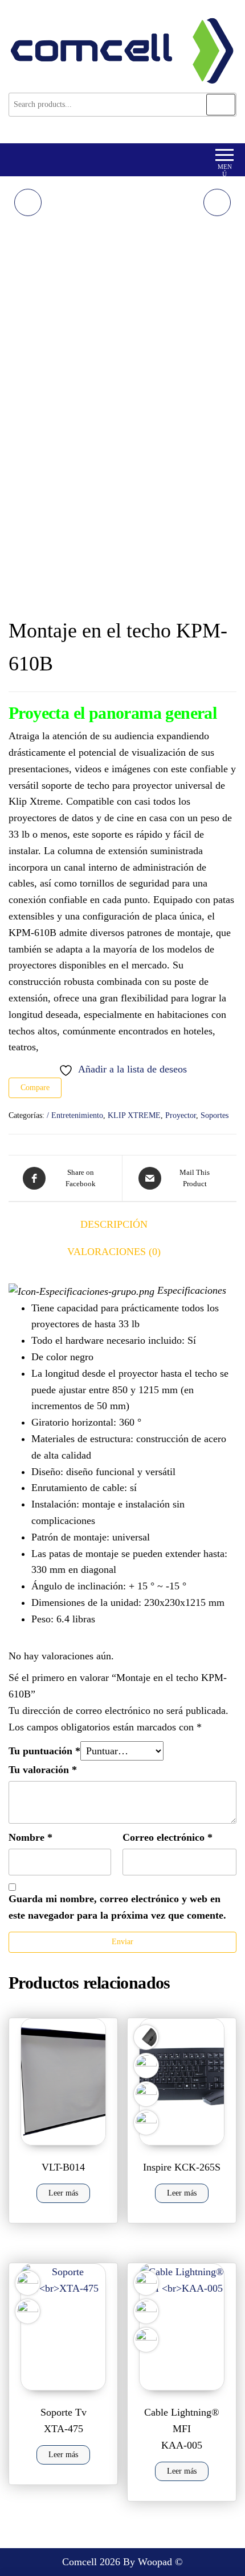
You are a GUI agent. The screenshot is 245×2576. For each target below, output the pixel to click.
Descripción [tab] (114, 1224)
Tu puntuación (44, 1751)
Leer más (63, 2193)
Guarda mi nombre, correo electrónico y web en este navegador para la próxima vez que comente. (117, 1907)
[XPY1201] (217, 202)
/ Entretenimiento (75, 1115)
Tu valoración (43, 1770)
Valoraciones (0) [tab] (114, 1252)
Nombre (30, 1837)
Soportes (215, 1115)
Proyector (181, 1115)
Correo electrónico (168, 1837)
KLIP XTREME (134, 1115)
